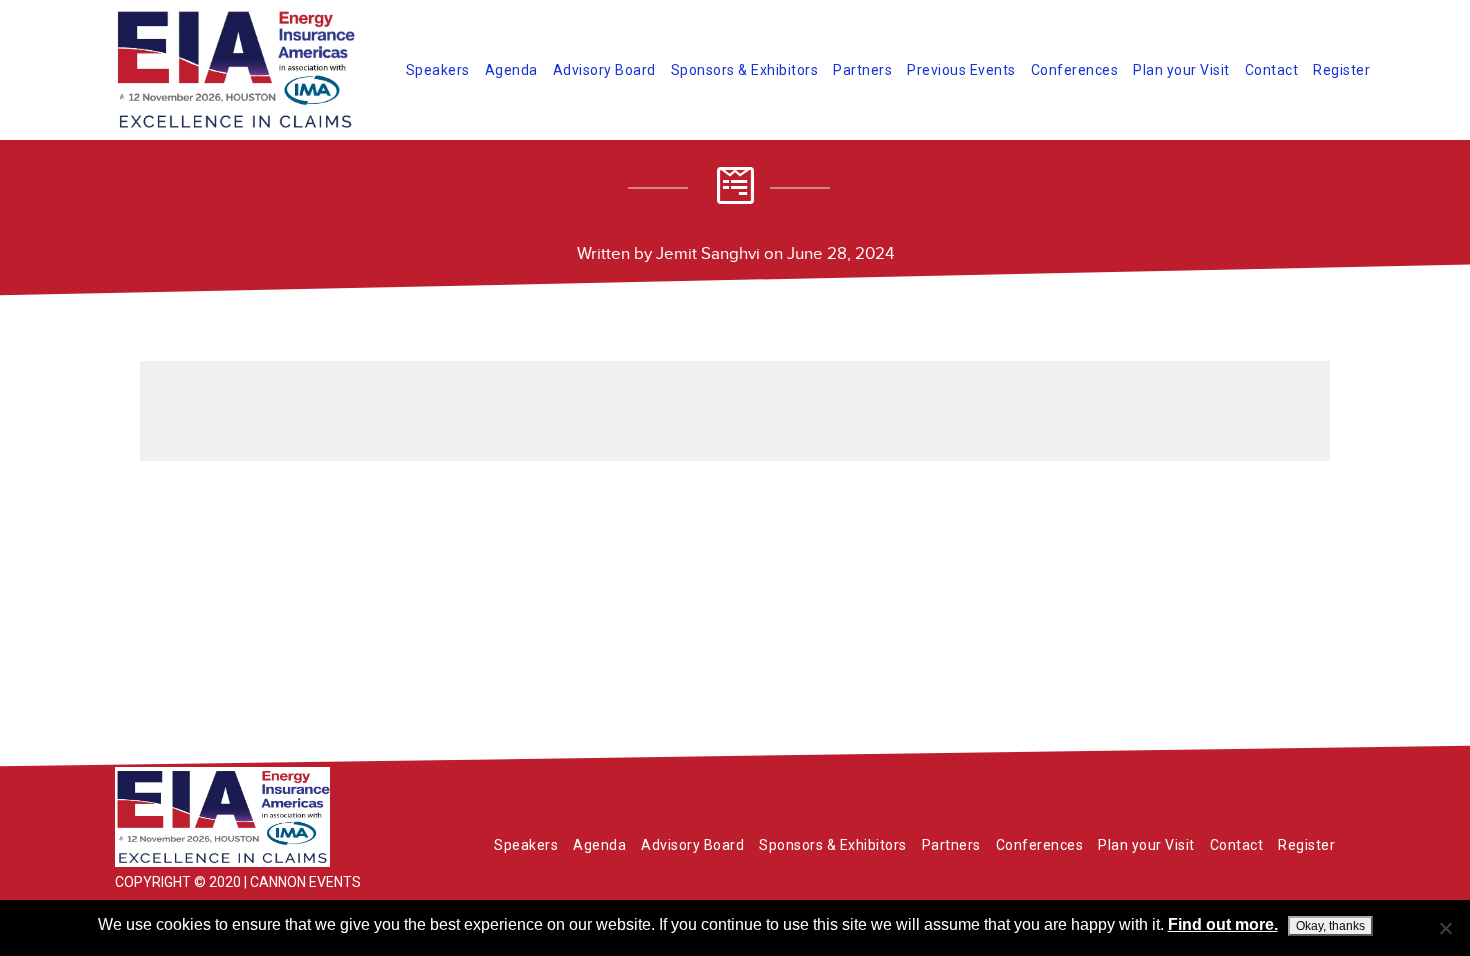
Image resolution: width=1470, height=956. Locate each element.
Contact (1272, 70)
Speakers (438, 70)
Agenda (511, 70)
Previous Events (961, 70)
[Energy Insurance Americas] (265, 817)
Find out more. (1223, 924)
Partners (862, 70)
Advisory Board (604, 70)
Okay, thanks (1330, 926)
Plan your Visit (1181, 70)
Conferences (1075, 70)
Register (1341, 70)
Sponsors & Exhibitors (745, 70)
